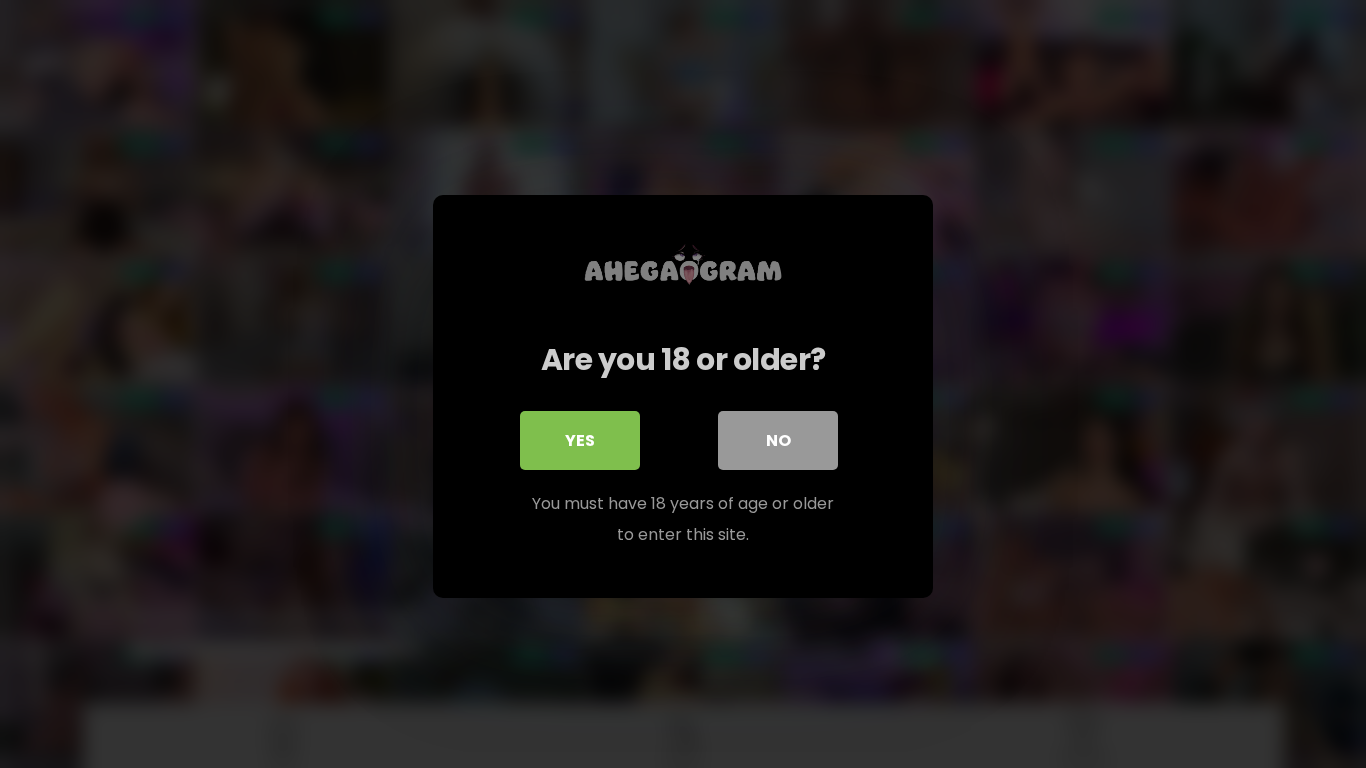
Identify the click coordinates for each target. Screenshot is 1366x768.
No (778, 440)
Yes (580, 440)
